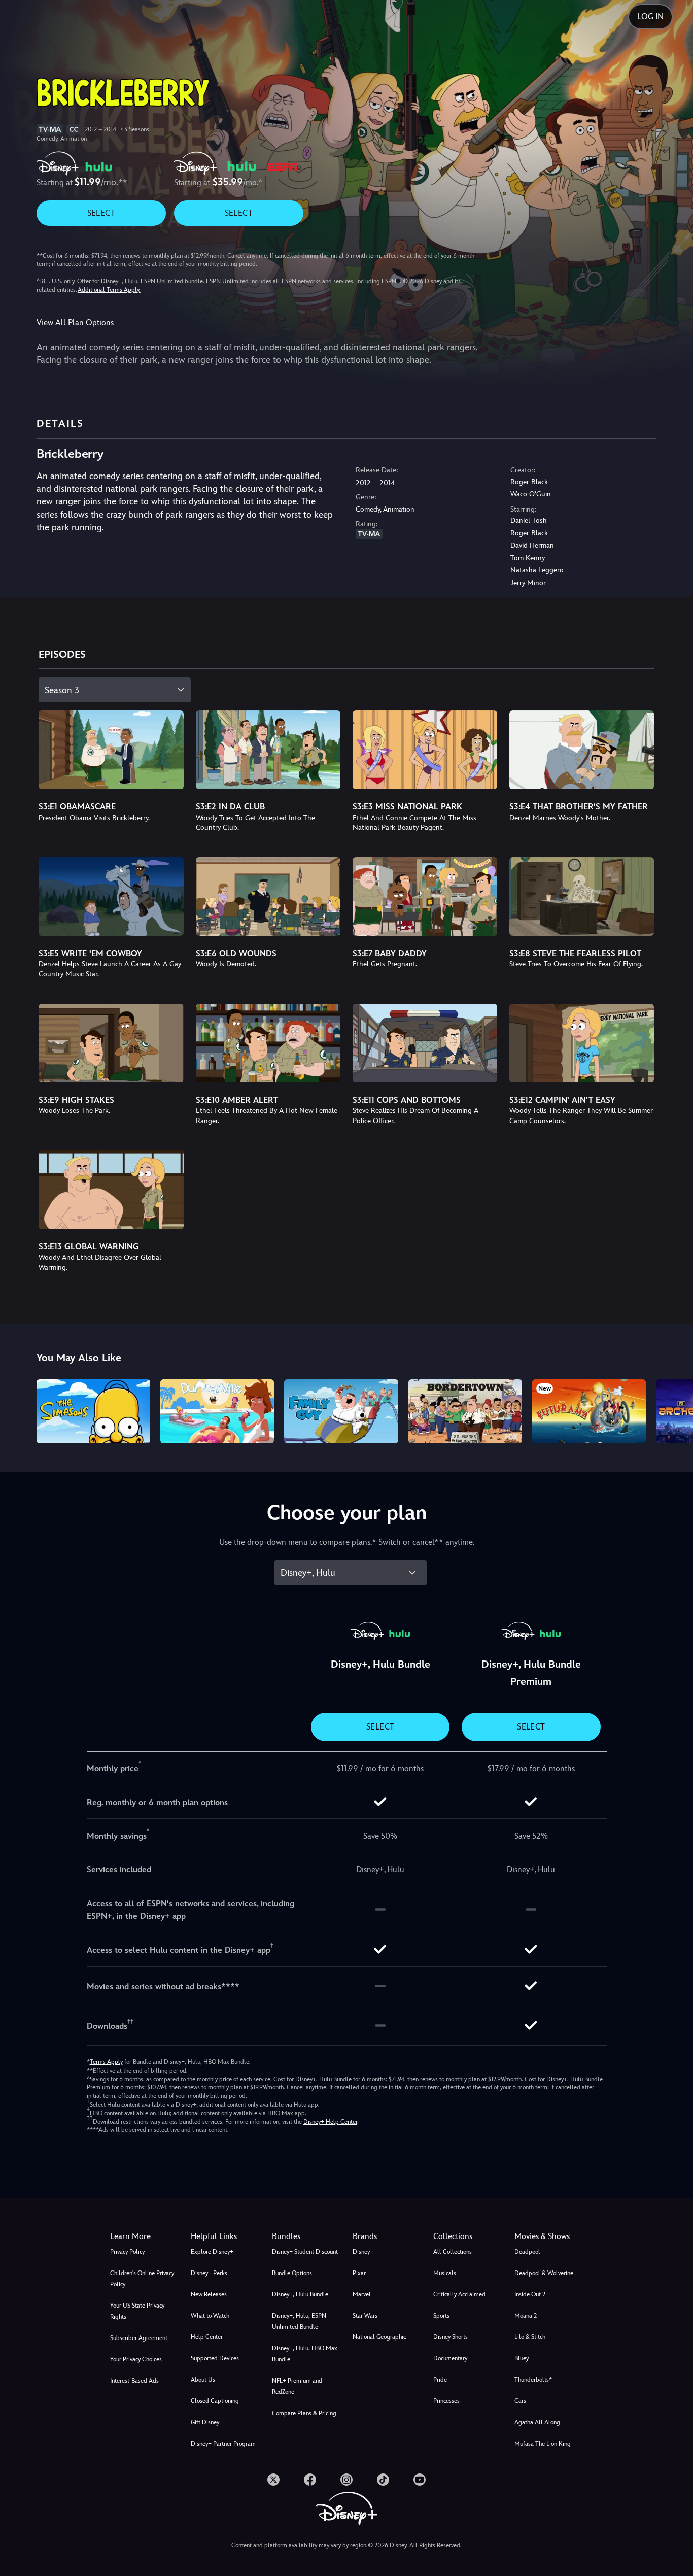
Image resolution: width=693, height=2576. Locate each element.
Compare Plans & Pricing (304, 2413)
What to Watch (210, 2316)
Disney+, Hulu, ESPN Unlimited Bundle (299, 2321)
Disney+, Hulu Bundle (300, 2294)
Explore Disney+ (212, 2252)
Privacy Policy (127, 2252)
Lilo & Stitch (530, 2337)
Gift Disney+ (207, 2422)
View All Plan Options (75, 323)
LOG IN (650, 16)
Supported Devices (215, 2358)
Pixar (359, 2273)
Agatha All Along (537, 2422)
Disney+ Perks (209, 2273)
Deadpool (527, 2252)
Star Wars (365, 2316)
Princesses (446, 2401)
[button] (225, 2236)
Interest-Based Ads (134, 2381)
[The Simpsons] (93, 1411)
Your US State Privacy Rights (137, 2311)
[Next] (673, 1410)
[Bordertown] (465, 1411)
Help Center (207, 2337)
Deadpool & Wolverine (544, 2273)
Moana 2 (526, 2316)
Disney (361, 2252)
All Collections (453, 2252)
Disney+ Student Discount (305, 2252)
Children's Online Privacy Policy (142, 2279)
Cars (520, 2401)
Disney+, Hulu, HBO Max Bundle (305, 2354)
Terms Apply (106, 2062)
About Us (203, 2380)
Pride (440, 2380)
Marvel (362, 2294)
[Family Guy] (341, 1411)
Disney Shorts (451, 2337)
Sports (441, 2316)
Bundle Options (292, 2273)
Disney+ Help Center (330, 2122)
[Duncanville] (217, 1411)
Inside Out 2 (530, 2294)
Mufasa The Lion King (543, 2444)
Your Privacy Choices (136, 2359)
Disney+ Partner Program (223, 2444)
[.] (273, 2480)
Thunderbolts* (533, 2380)
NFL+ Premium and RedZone (297, 2386)
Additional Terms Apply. (109, 290)
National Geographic (379, 2337)
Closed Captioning (215, 2401)
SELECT (101, 213)
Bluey (522, 2358)
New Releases (209, 2294)
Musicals (445, 2273)
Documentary (450, 2358)
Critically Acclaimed (459, 2294)
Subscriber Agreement (139, 2338)
